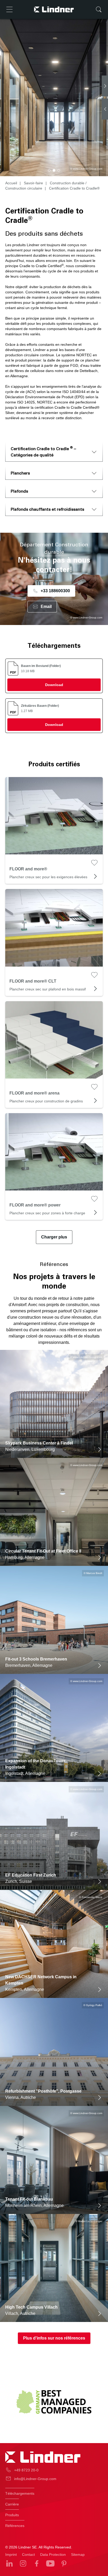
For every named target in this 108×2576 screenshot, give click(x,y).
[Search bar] (99, 9)
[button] (49, 170)
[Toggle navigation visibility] (9, 9)
